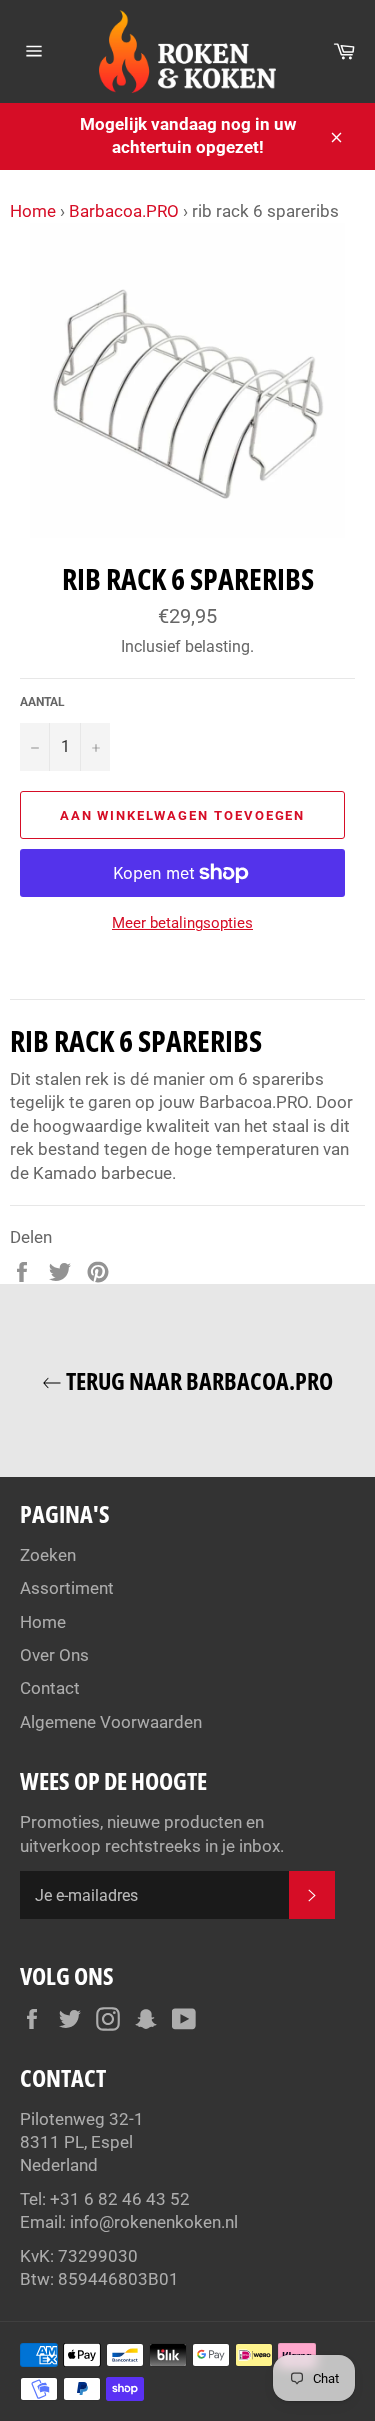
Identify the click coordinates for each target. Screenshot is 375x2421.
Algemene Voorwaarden (111, 1722)
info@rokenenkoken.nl (154, 2222)
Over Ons (54, 1655)
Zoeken (48, 1555)
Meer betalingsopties (182, 923)
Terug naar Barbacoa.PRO (197, 1380)
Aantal (42, 702)
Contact (50, 1688)
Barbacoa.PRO (124, 211)
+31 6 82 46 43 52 (120, 2199)
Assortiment (67, 1588)
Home (33, 211)
